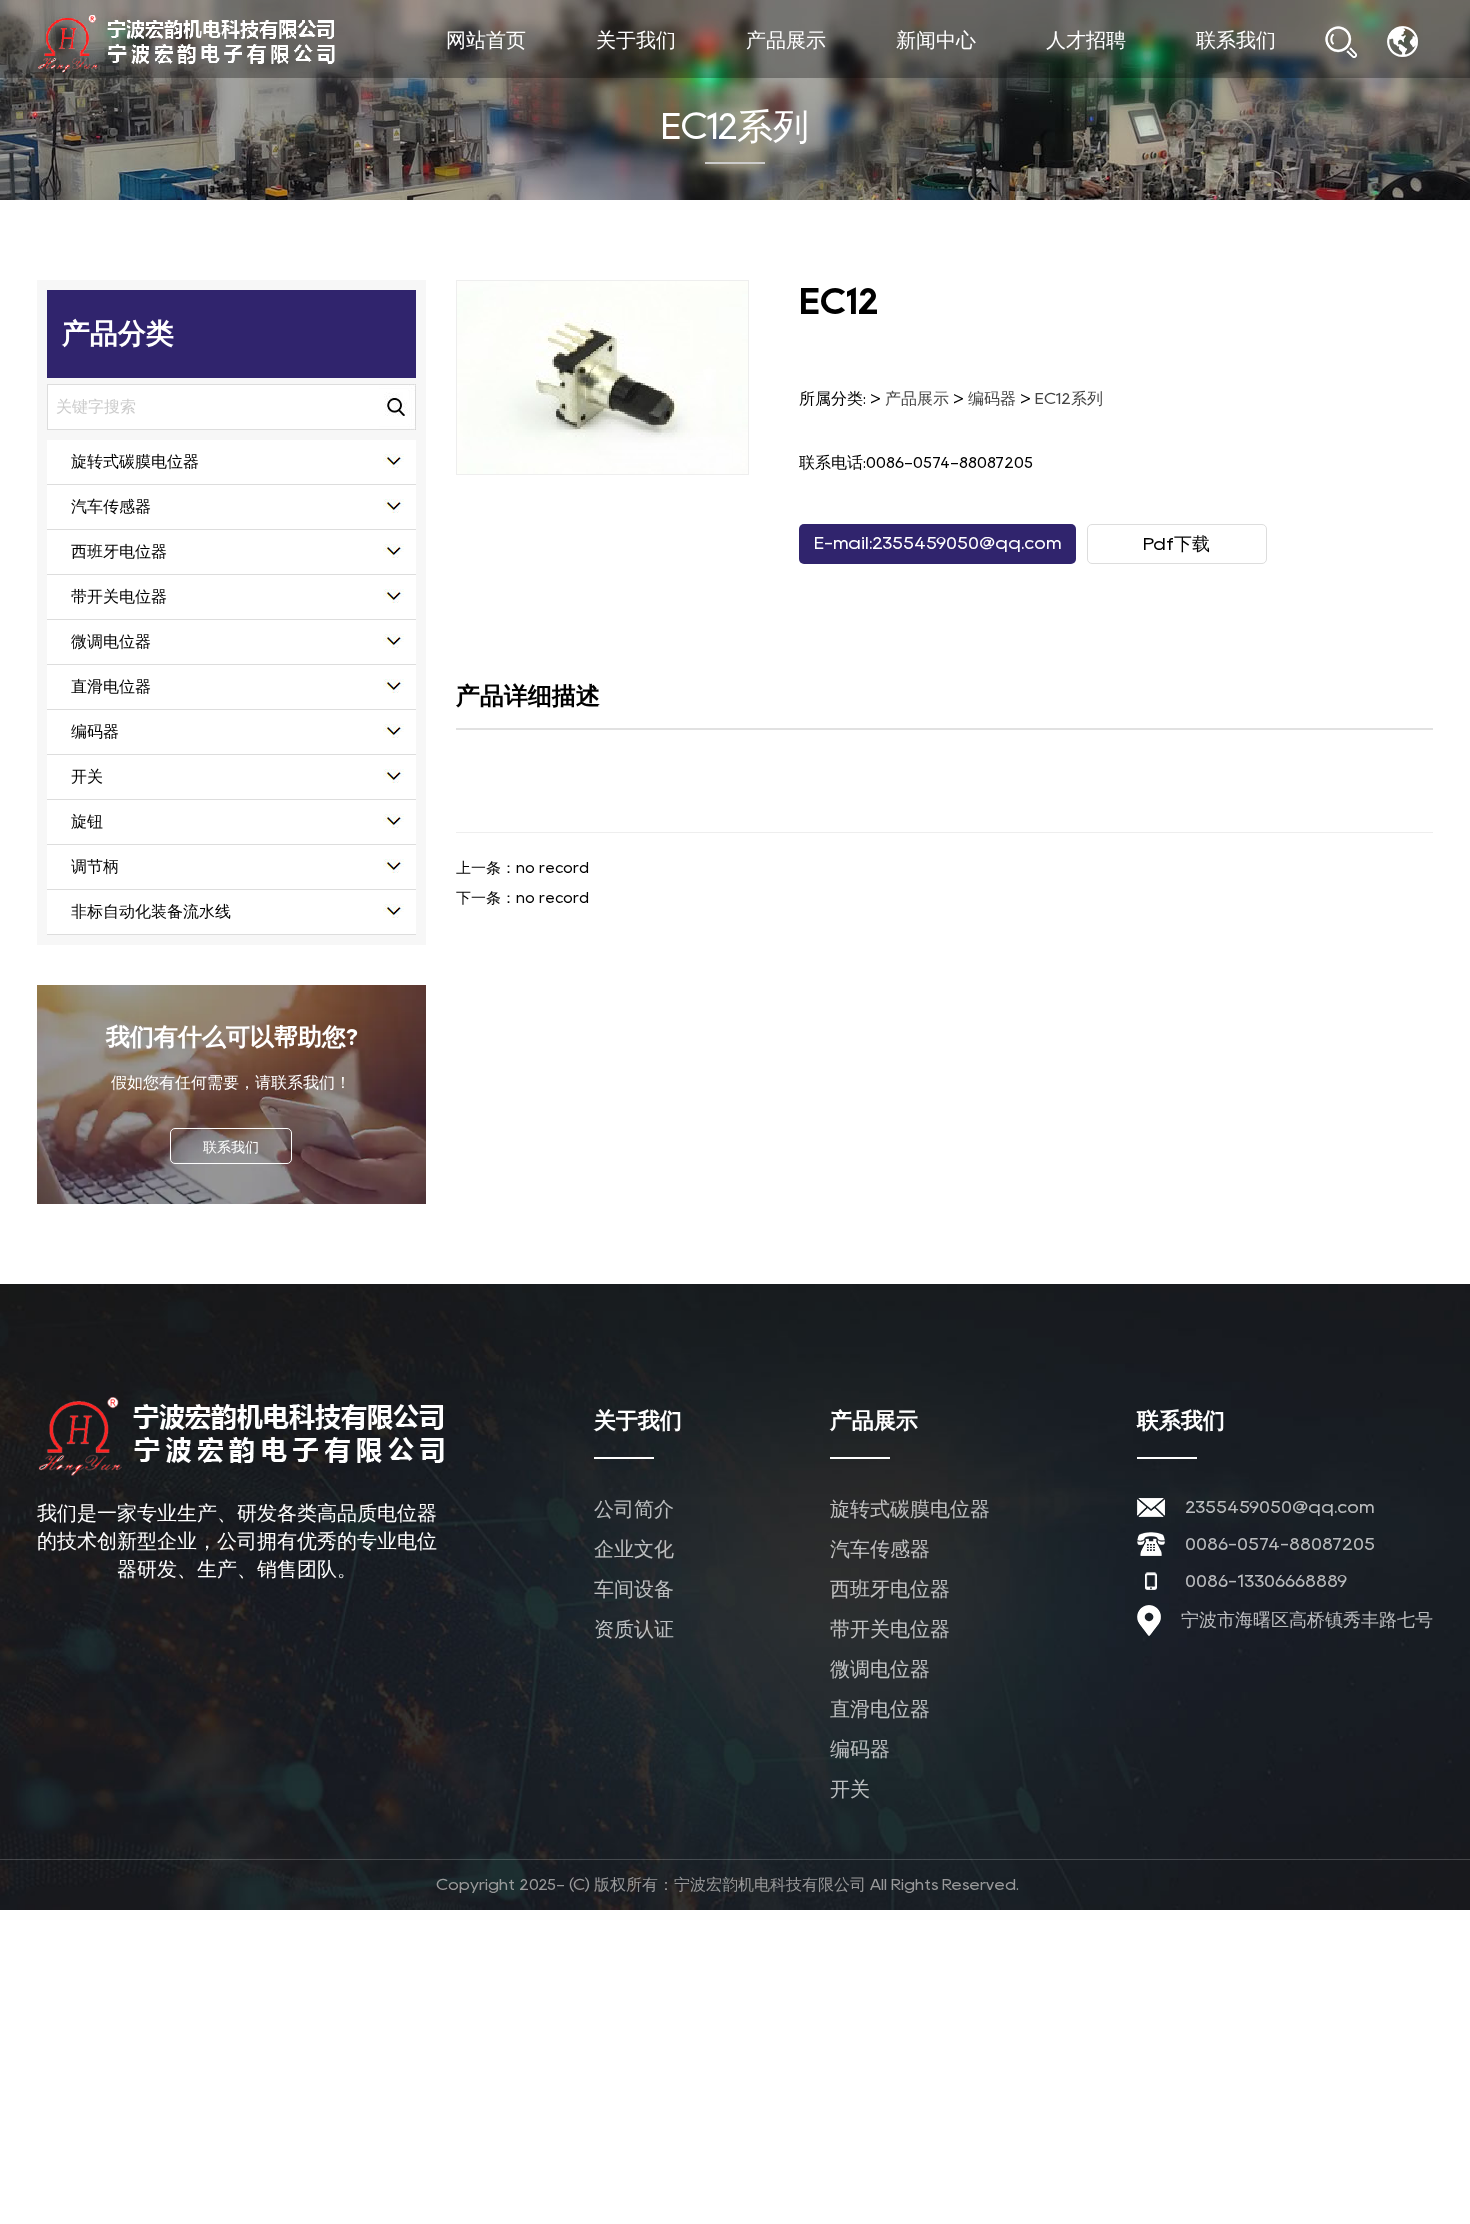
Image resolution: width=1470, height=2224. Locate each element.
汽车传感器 (823, 76)
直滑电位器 (111, 686)
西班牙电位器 (820, 74)
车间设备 (670, 74)
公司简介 (676, 78)
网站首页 (486, 40)
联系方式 (1273, 76)
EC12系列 (1069, 398)
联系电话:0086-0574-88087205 (916, 462)
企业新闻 (976, 78)
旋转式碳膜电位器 (826, 78)
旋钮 (87, 821)
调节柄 (95, 866)
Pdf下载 (1176, 544)
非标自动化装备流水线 (151, 911)
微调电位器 (111, 641)
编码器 (95, 731)
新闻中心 (936, 40)
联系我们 (1236, 40)
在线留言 (1276, 78)
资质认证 (634, 1629)
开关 (87, 776)
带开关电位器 (119, 596)
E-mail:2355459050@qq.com (937, 543)
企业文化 (673, 76)
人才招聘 (1086, 40)
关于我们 (636, 40)
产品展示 (786, 40)
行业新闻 (973, 76)
